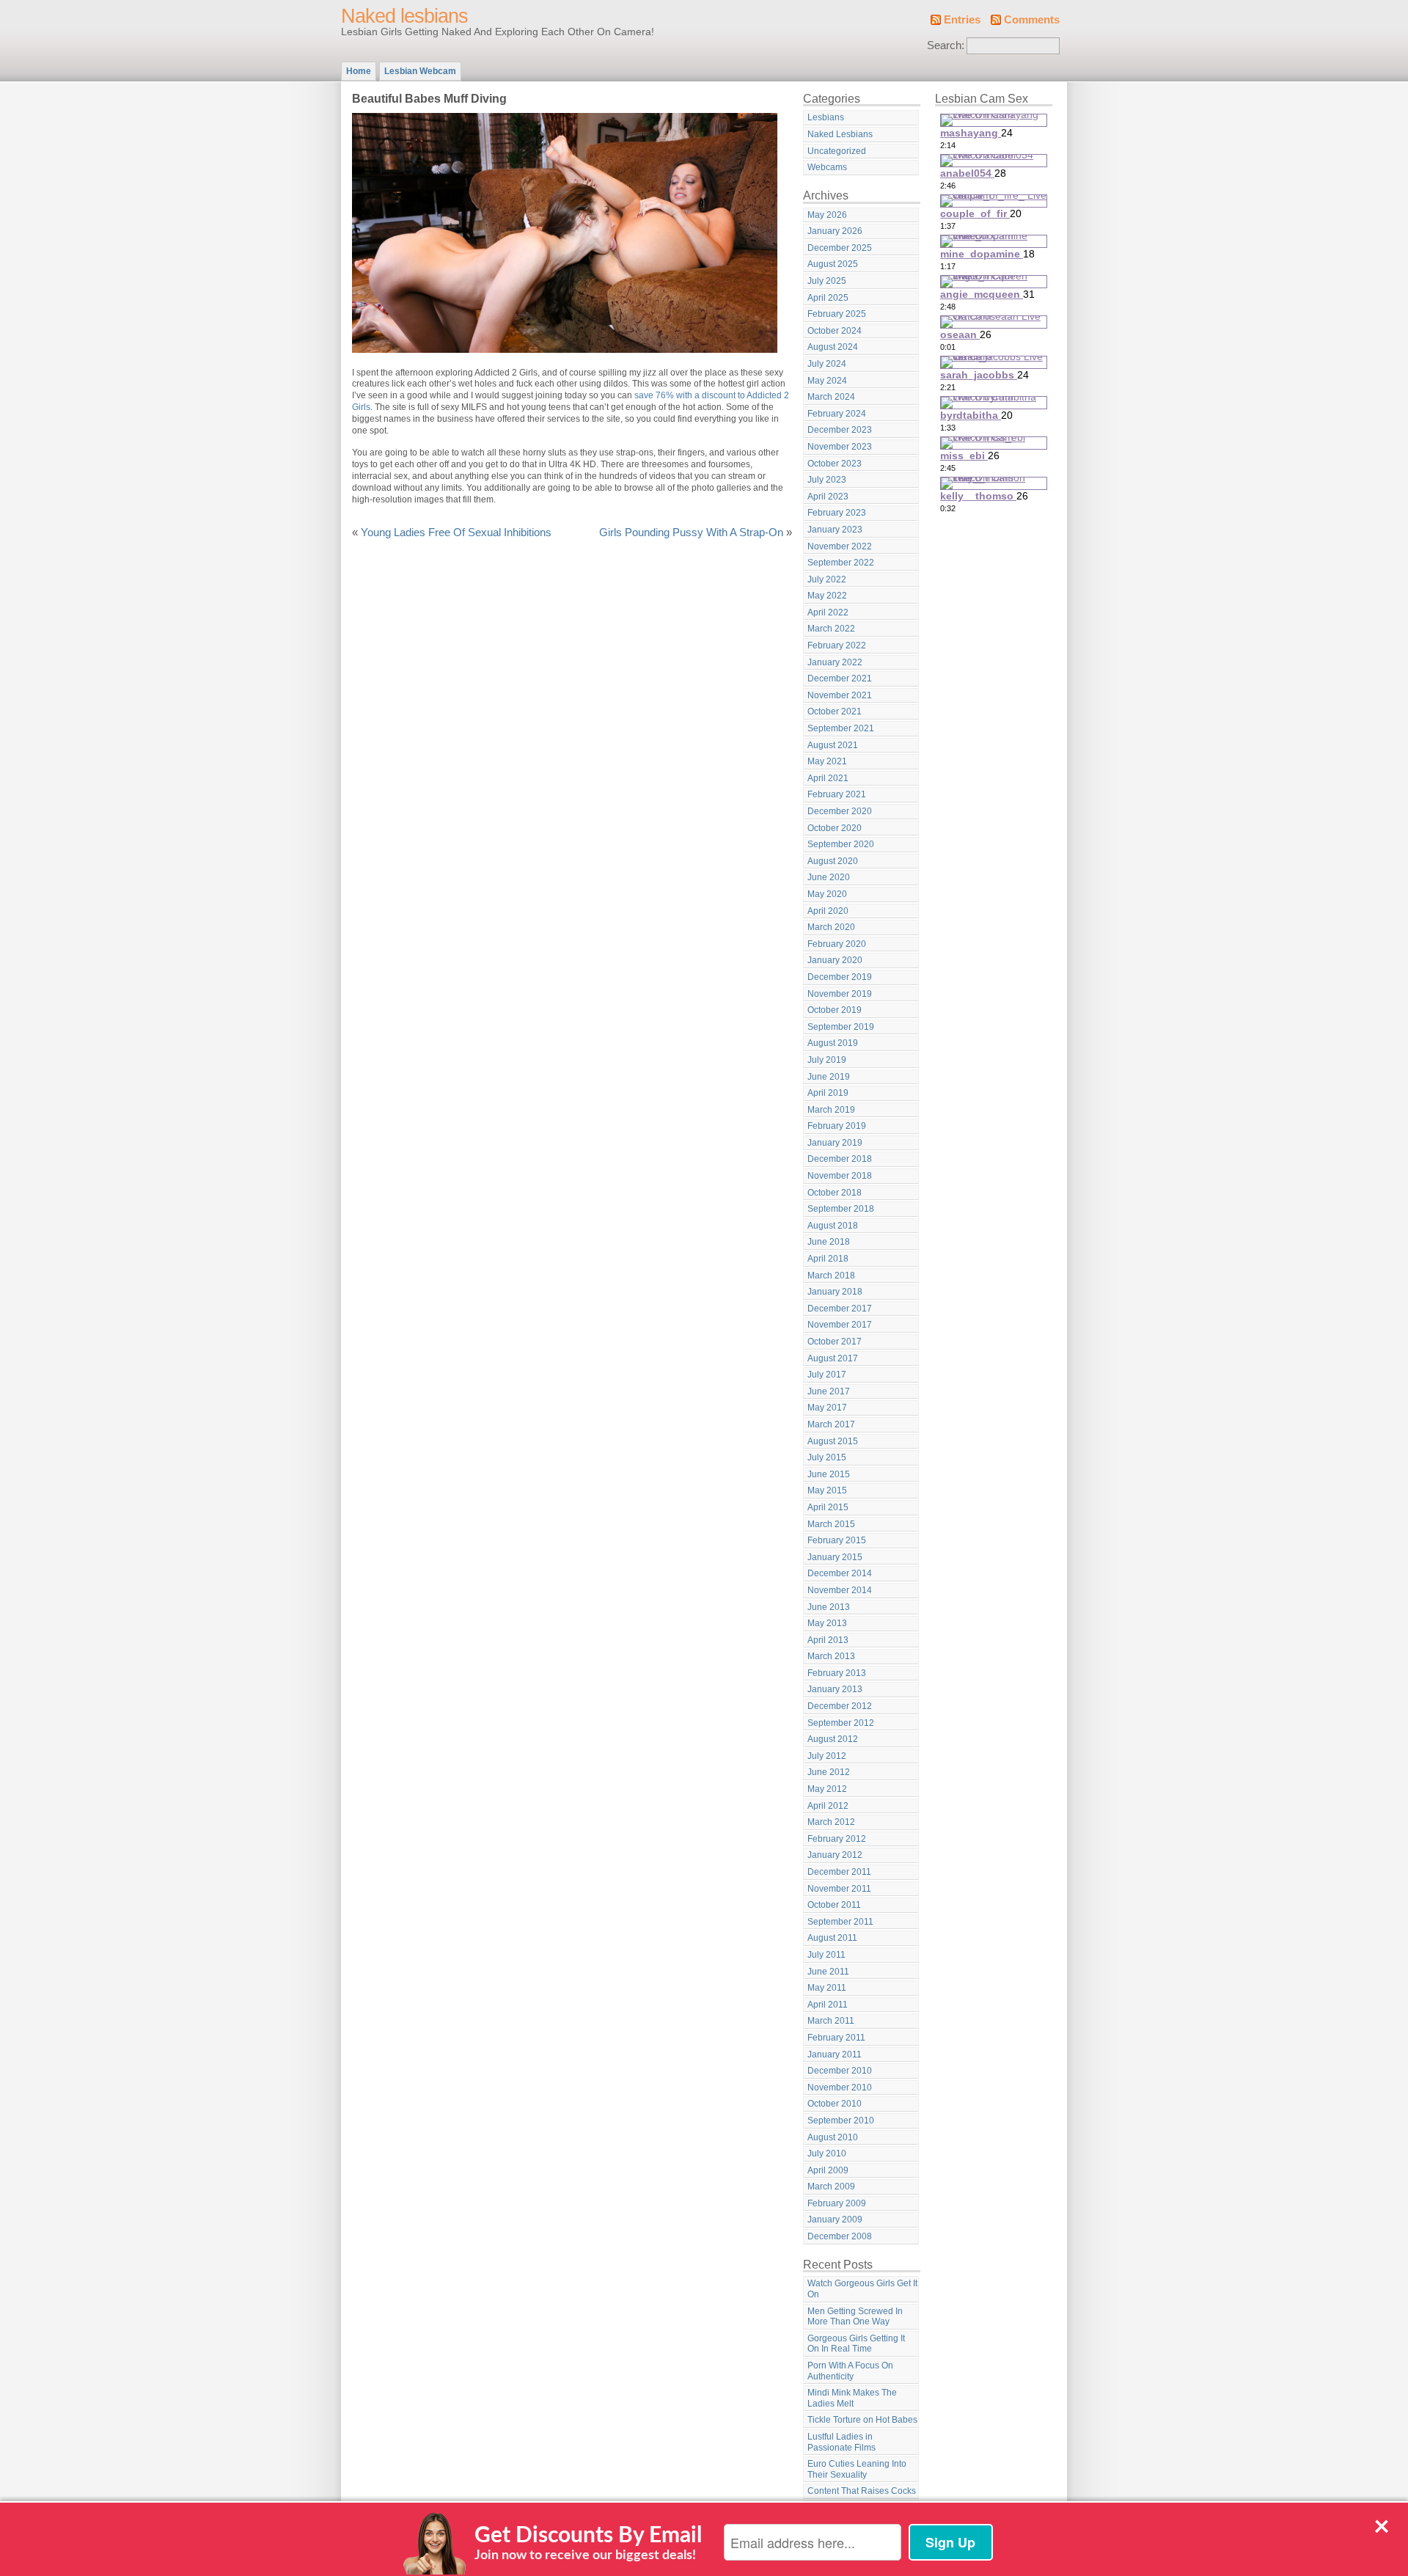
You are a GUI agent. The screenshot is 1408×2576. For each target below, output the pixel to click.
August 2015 (833, 1441)
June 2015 (829, 1474)
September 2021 (841, 728)
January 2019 (835, 1143)
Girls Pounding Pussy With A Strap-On (691, 533)
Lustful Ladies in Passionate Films (841, 2442)
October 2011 (834, 1905)
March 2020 (831, 927)
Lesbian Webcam (420, 71)
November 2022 (840, 546)
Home (359, 71)
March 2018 (831, 1276)
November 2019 (840, 994)
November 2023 (840, 447)
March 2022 (831, 629)
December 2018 (840, 1159)
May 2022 (827, 596)
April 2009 (828, 2170)
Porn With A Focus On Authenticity (850, 2371)
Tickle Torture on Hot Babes (862, 2420)
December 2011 (839, 1872)
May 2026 (827, 215)
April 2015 (828, 1507)
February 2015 (837, 1540)
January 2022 (835, 662)
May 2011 (827, 1988)
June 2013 (829, 1607)
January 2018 (835, 1292)
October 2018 (835, 1193)
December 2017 (840, 1309)
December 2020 (840, 811)
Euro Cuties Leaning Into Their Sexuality (857, 2469)
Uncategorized (837, 151)
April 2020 (828, 911)
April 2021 (828, 778)
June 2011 (828, 1972)
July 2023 (827, 480)
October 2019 (835, 1010)
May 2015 (827, 1490)
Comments (1032, 20)
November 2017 (840, 1325)
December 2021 (840, 678)
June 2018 (829, 1242)
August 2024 (833, 347)
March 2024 (831, 397)
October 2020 (835, 828)
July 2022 (827, 579)
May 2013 (827, 1623)
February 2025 (837, 314)
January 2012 (835, 1855)
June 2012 (829, 1772)
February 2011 (836, 2038)
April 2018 (828, 1259)
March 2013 (831, 1656)
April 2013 (828, 1640)
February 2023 (837, 513)
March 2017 (831, 1424)
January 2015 (835, 1557)
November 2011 (839, 1889)
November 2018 (840, 1176)
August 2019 (833, 1043)
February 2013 (837, 1673)
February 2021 (837, 794)
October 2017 (835, 1342)
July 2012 (827, 1756)
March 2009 (831, 2187)
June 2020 (829, 877)
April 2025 (828, 298)
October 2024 (835, 331)
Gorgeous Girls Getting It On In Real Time (856, 2344)
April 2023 (828, 497)
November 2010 (840, 2087)
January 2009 (835, 2220)
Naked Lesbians (840, 134)
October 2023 (835, 464)
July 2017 (827, 1375)
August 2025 (833, 264)
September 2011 (840, 1922)
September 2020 (841, 844)
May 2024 (827, 381)
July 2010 (827, 2154)
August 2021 (833, 745)
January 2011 (835, 2054)
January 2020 (835, 960)
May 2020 (827, 894)
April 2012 (828, 1806)
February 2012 (837, 1839)
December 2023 (840, 430)
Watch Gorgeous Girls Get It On (862, 2289)
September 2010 (841, 2121)
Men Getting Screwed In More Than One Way (855, 2317)
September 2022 (841, 563)
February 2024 (837, 414)
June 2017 (829, 1391)
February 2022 (837, 645)
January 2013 (835, 1689)
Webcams (827, 167)
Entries (962, 20)
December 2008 (840, 2236)
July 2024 (827, 364)
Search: (946, 45)
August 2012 (833, 1739)
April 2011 (828, 2005)
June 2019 (829, 1077)
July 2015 (827, 1457)
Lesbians (826, 117)
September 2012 (841, 1723)
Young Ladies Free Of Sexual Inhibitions (456, 533)
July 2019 (827, 1060)
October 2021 (835, 711)
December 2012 (840, 1706)
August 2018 (833, 1226)
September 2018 (841, 1209)
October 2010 (835, 2104)
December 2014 (840, 1573)
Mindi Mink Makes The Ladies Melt (852, 2398)
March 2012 (831, 1822)
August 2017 (833, 1358)
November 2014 (840, 1590)
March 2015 (831, 1524)
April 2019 (828, 1093)
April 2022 (828, 612)
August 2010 (833, 2137)
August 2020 (833, 861)
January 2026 (835, 231)
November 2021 (840, 695)
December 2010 (840, 2071)
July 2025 (827, 281)
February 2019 (837, 1126)
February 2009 (837, 2203)
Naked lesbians (404, 16)
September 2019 (841, 1027)
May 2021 (827, 761)
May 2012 (827, 1789)
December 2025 (840, 248)
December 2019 (840, 977)
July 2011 (826, 1955)
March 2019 (831, 1110)
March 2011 (831, 2021)
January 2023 (835, 530)
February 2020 (837, 944)
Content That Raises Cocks (862, 2491)
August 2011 (832, 1938)
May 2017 (827, 1408)
